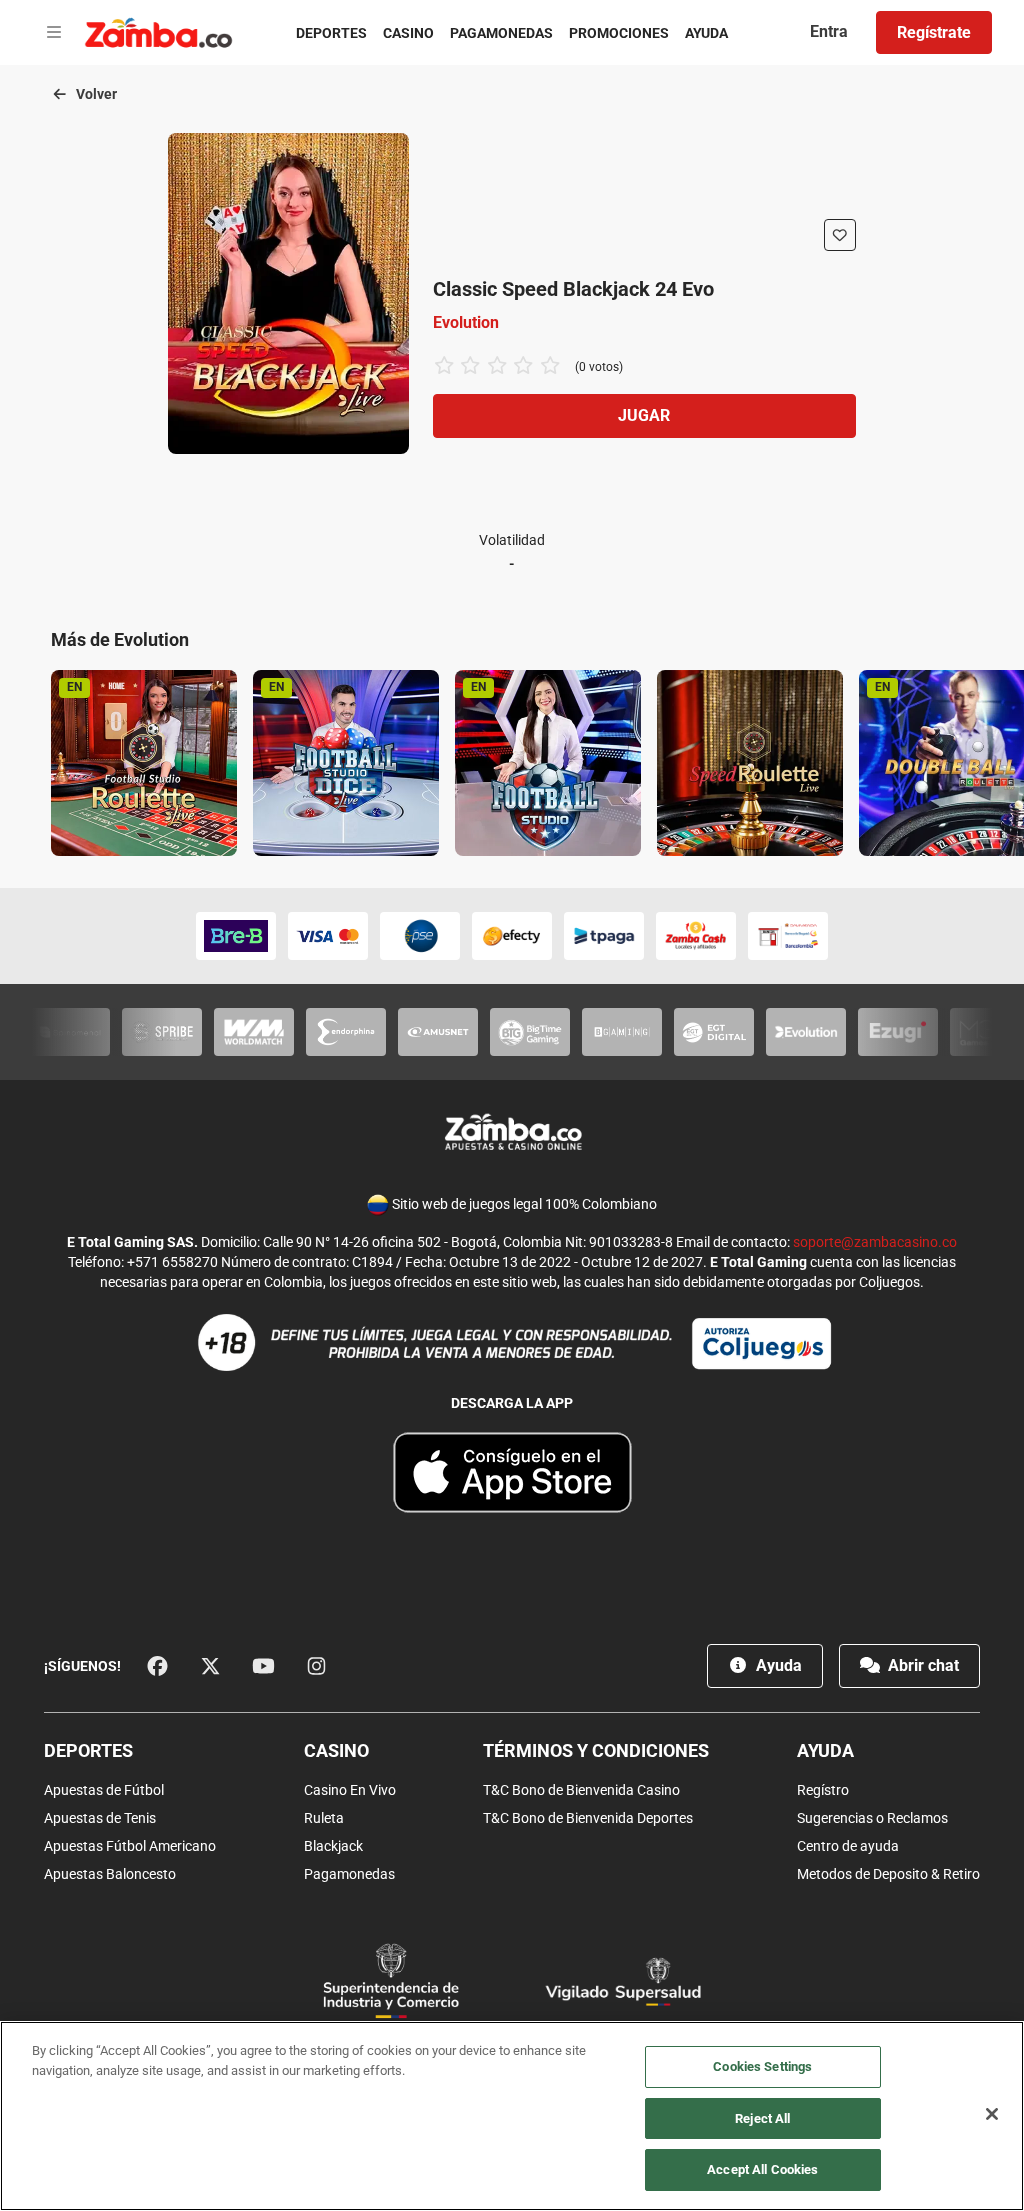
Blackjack (333, 1846)
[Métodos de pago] (512, 936)
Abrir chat (921, 1665)
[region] (512, 2116)
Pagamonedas (501, 33)
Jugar (644, 415)
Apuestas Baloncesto (110, 1874)
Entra (829, 31)
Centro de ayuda (848, 1846)
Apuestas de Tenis (100, 1818)
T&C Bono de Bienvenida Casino (581, 1790)
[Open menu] (54, 33)
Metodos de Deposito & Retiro (888, 1874)
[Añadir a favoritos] (840, 235)
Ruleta (324, 1818)
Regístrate (934, 32)
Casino (408, 33)
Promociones (619, 33)
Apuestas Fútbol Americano (130, 1846)
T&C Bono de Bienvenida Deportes (588, 1818)
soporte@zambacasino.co (875, 1242)
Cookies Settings (762, 2066)
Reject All (762, 2118)
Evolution (466, 322)
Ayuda (706, 33)
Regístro (823, 1790)
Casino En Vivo (350, 1790)
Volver (95, 94)
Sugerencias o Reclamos (872, 1818)
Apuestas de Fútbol (104, 1790)
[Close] (992, 2114)
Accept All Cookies (762, 2169)
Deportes (331, 33)
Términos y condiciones (596, 1750)
